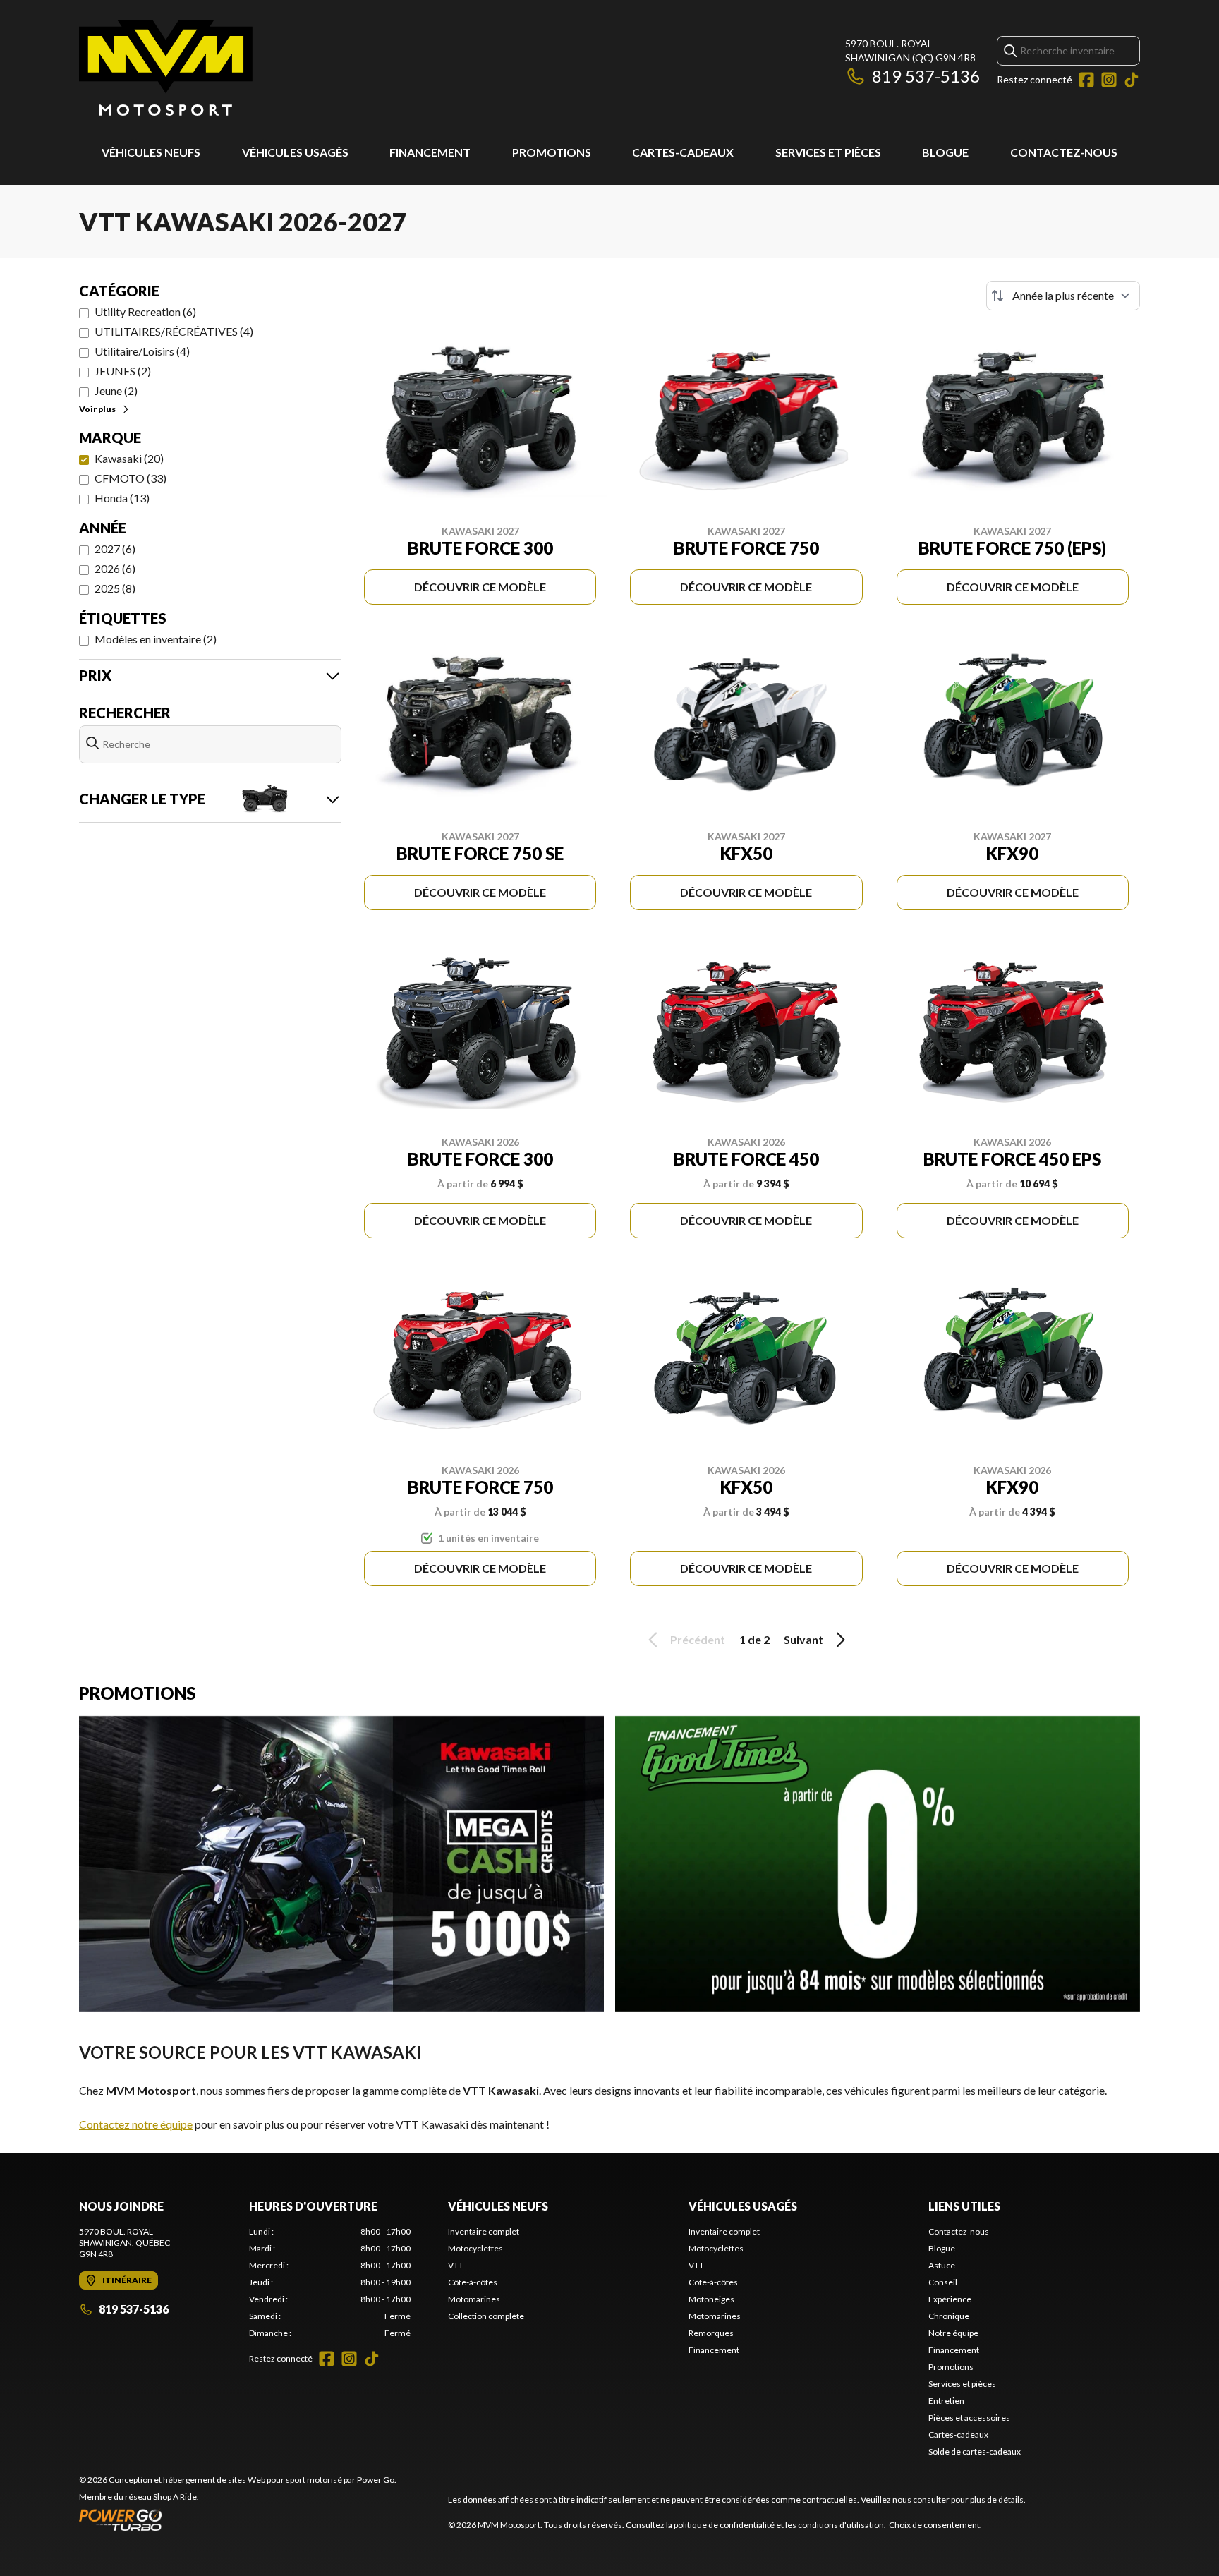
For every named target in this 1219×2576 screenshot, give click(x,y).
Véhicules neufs (151, 152)
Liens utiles (964, 2206)
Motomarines (474, 2299)
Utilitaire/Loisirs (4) (142, 351)
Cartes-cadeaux (683, 152)
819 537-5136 (926, 76)
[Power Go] (238, 2520)
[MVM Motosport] (166, 68)
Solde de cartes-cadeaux (975, 2451)
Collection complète (486, 2316)
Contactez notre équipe (136, 2124)
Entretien (946, 2401)
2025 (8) (115, 588)
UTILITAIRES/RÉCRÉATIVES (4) (174, 331)
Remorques (711, 2333)
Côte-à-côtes (473, 2282)
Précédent (698, 1639)
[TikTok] (1132, 80)
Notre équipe (953, 2333)
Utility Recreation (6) (145, 312)
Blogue (945, 152)
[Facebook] (1086, 80)
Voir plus (97, 409)
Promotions (552, 152)
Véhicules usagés (295, 152)
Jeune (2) (116, 391)
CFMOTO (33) (131, 478)
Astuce (942, 2265)
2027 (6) (115, 549)
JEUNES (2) (123, 371)
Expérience (950, 2299)
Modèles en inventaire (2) (156, 639)
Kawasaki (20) (129, 458)
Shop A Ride (175, 2497)
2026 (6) (115, 568)
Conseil (943, 2282)
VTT (456, 2265)
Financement (430, 152)
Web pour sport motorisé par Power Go (321, 2480)
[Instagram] (1109, 80)
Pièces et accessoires (969, 2418)
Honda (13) (122, 498)
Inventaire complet (484, 2231)
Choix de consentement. (935, 2525)
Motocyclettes (475, 2248)
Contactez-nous (1064, 152)
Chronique (949, 2316)
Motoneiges (711, 2299)
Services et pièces (828, 152)
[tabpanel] (330, 2282)
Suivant (803, 1639)
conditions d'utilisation (841, 2525)
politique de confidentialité (724, 2525)
